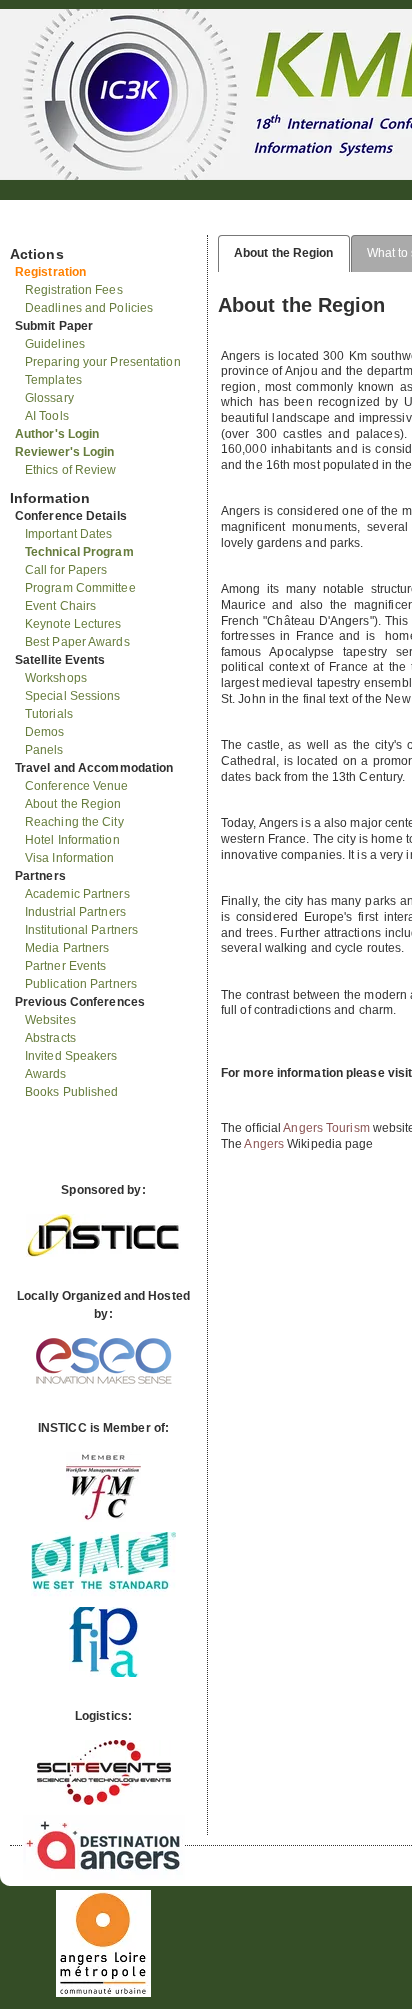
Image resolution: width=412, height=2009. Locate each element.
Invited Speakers (71, 1056)
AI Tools (47, 416)
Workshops (56, 678)
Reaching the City (74, 822)
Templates (53, 380)
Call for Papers (66, 570)
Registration (50, 272)
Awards (46, 1074)
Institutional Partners (81, 930)
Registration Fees (74, 290)
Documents (31, 227)
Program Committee (80, 588)
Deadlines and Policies (89, 308)
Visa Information (70, 858)
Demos (45, 732)
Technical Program (79, 552)
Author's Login (57, 434)
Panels (44, 750)
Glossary (49, 398)
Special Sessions (73, 696)
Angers (264, 1144)
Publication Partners (81, 984)
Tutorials (49, 714)
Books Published (72, 1092)
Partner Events (65, 966)
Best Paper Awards (77, 642)
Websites (50, 1020)
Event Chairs (60, 606)
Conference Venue (77, 786)
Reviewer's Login (65, 452)
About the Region (73, 804)
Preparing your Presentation (103, 362)
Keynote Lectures (73, 624)
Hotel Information (72, 840)
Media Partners (67, 948)
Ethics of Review (71, 470)
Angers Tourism (326, 1128)
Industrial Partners (75, 912)
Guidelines (55, 344)
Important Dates (69, 534)
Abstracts (50, 1038)
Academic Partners (77, 894)
